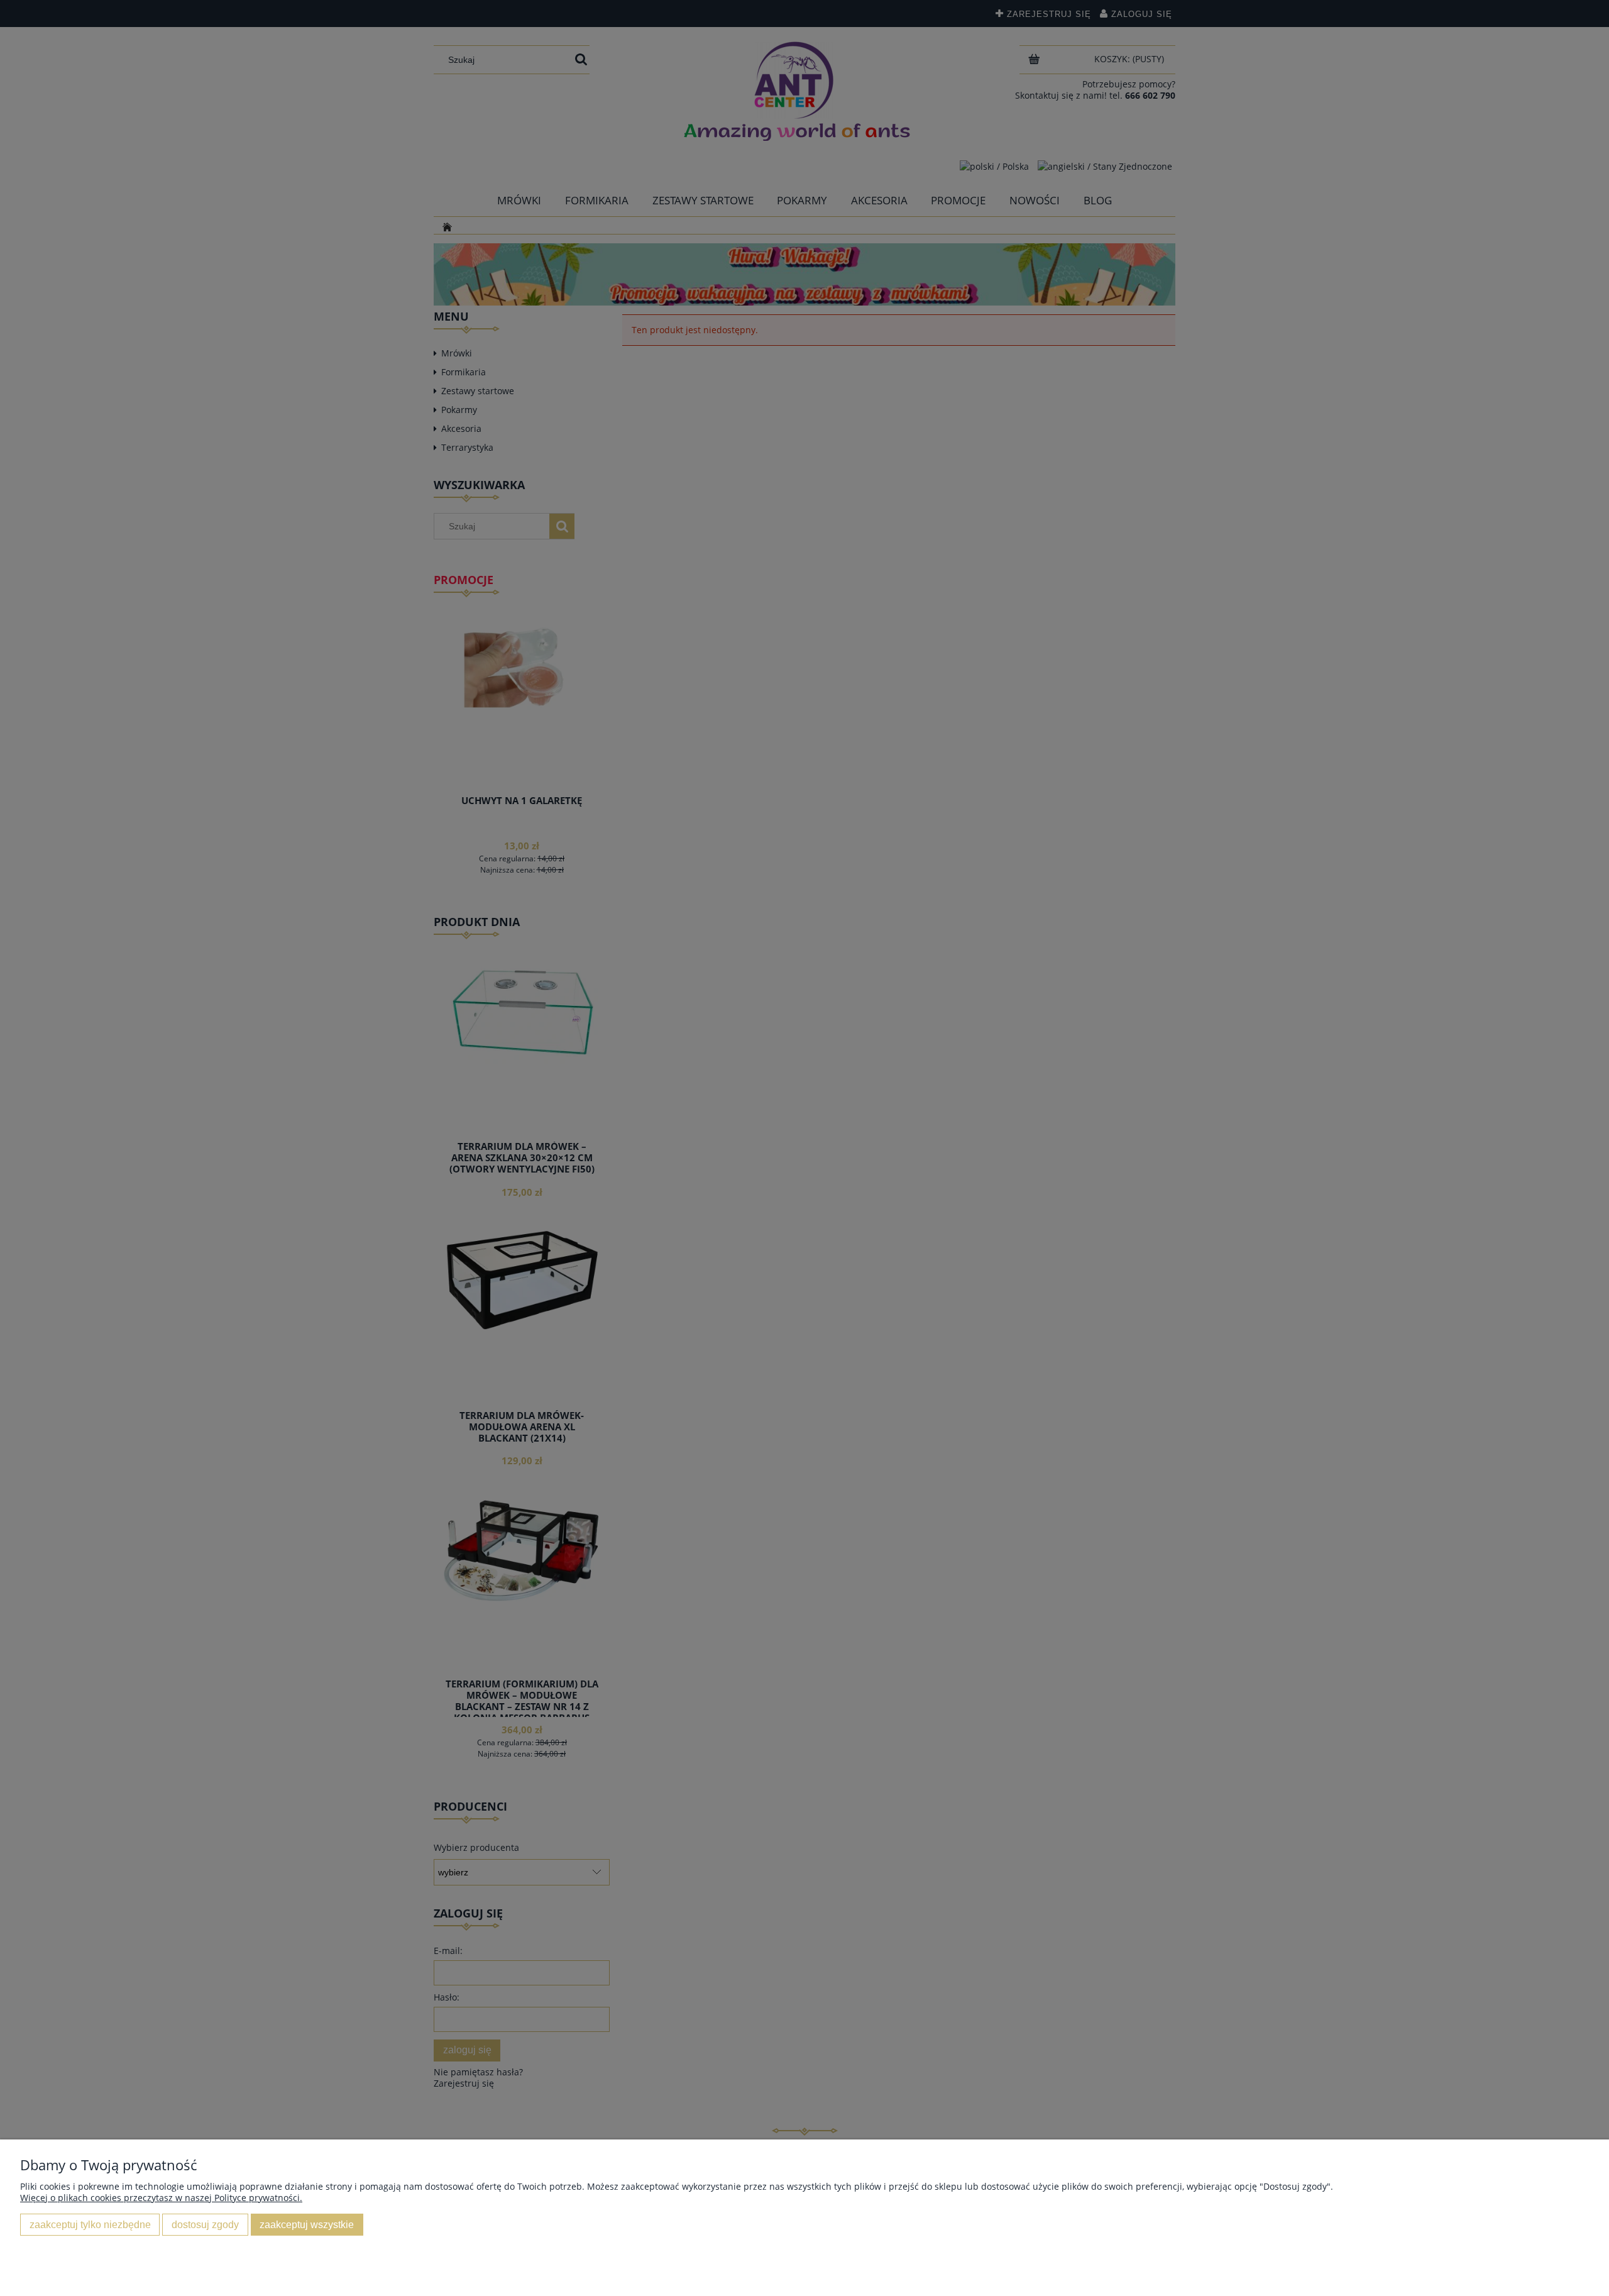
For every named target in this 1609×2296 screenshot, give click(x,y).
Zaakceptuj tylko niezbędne (90, 2224)
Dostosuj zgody (205, 2224)
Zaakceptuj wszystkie (307, 2224)
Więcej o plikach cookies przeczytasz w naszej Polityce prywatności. (161, 2198)
